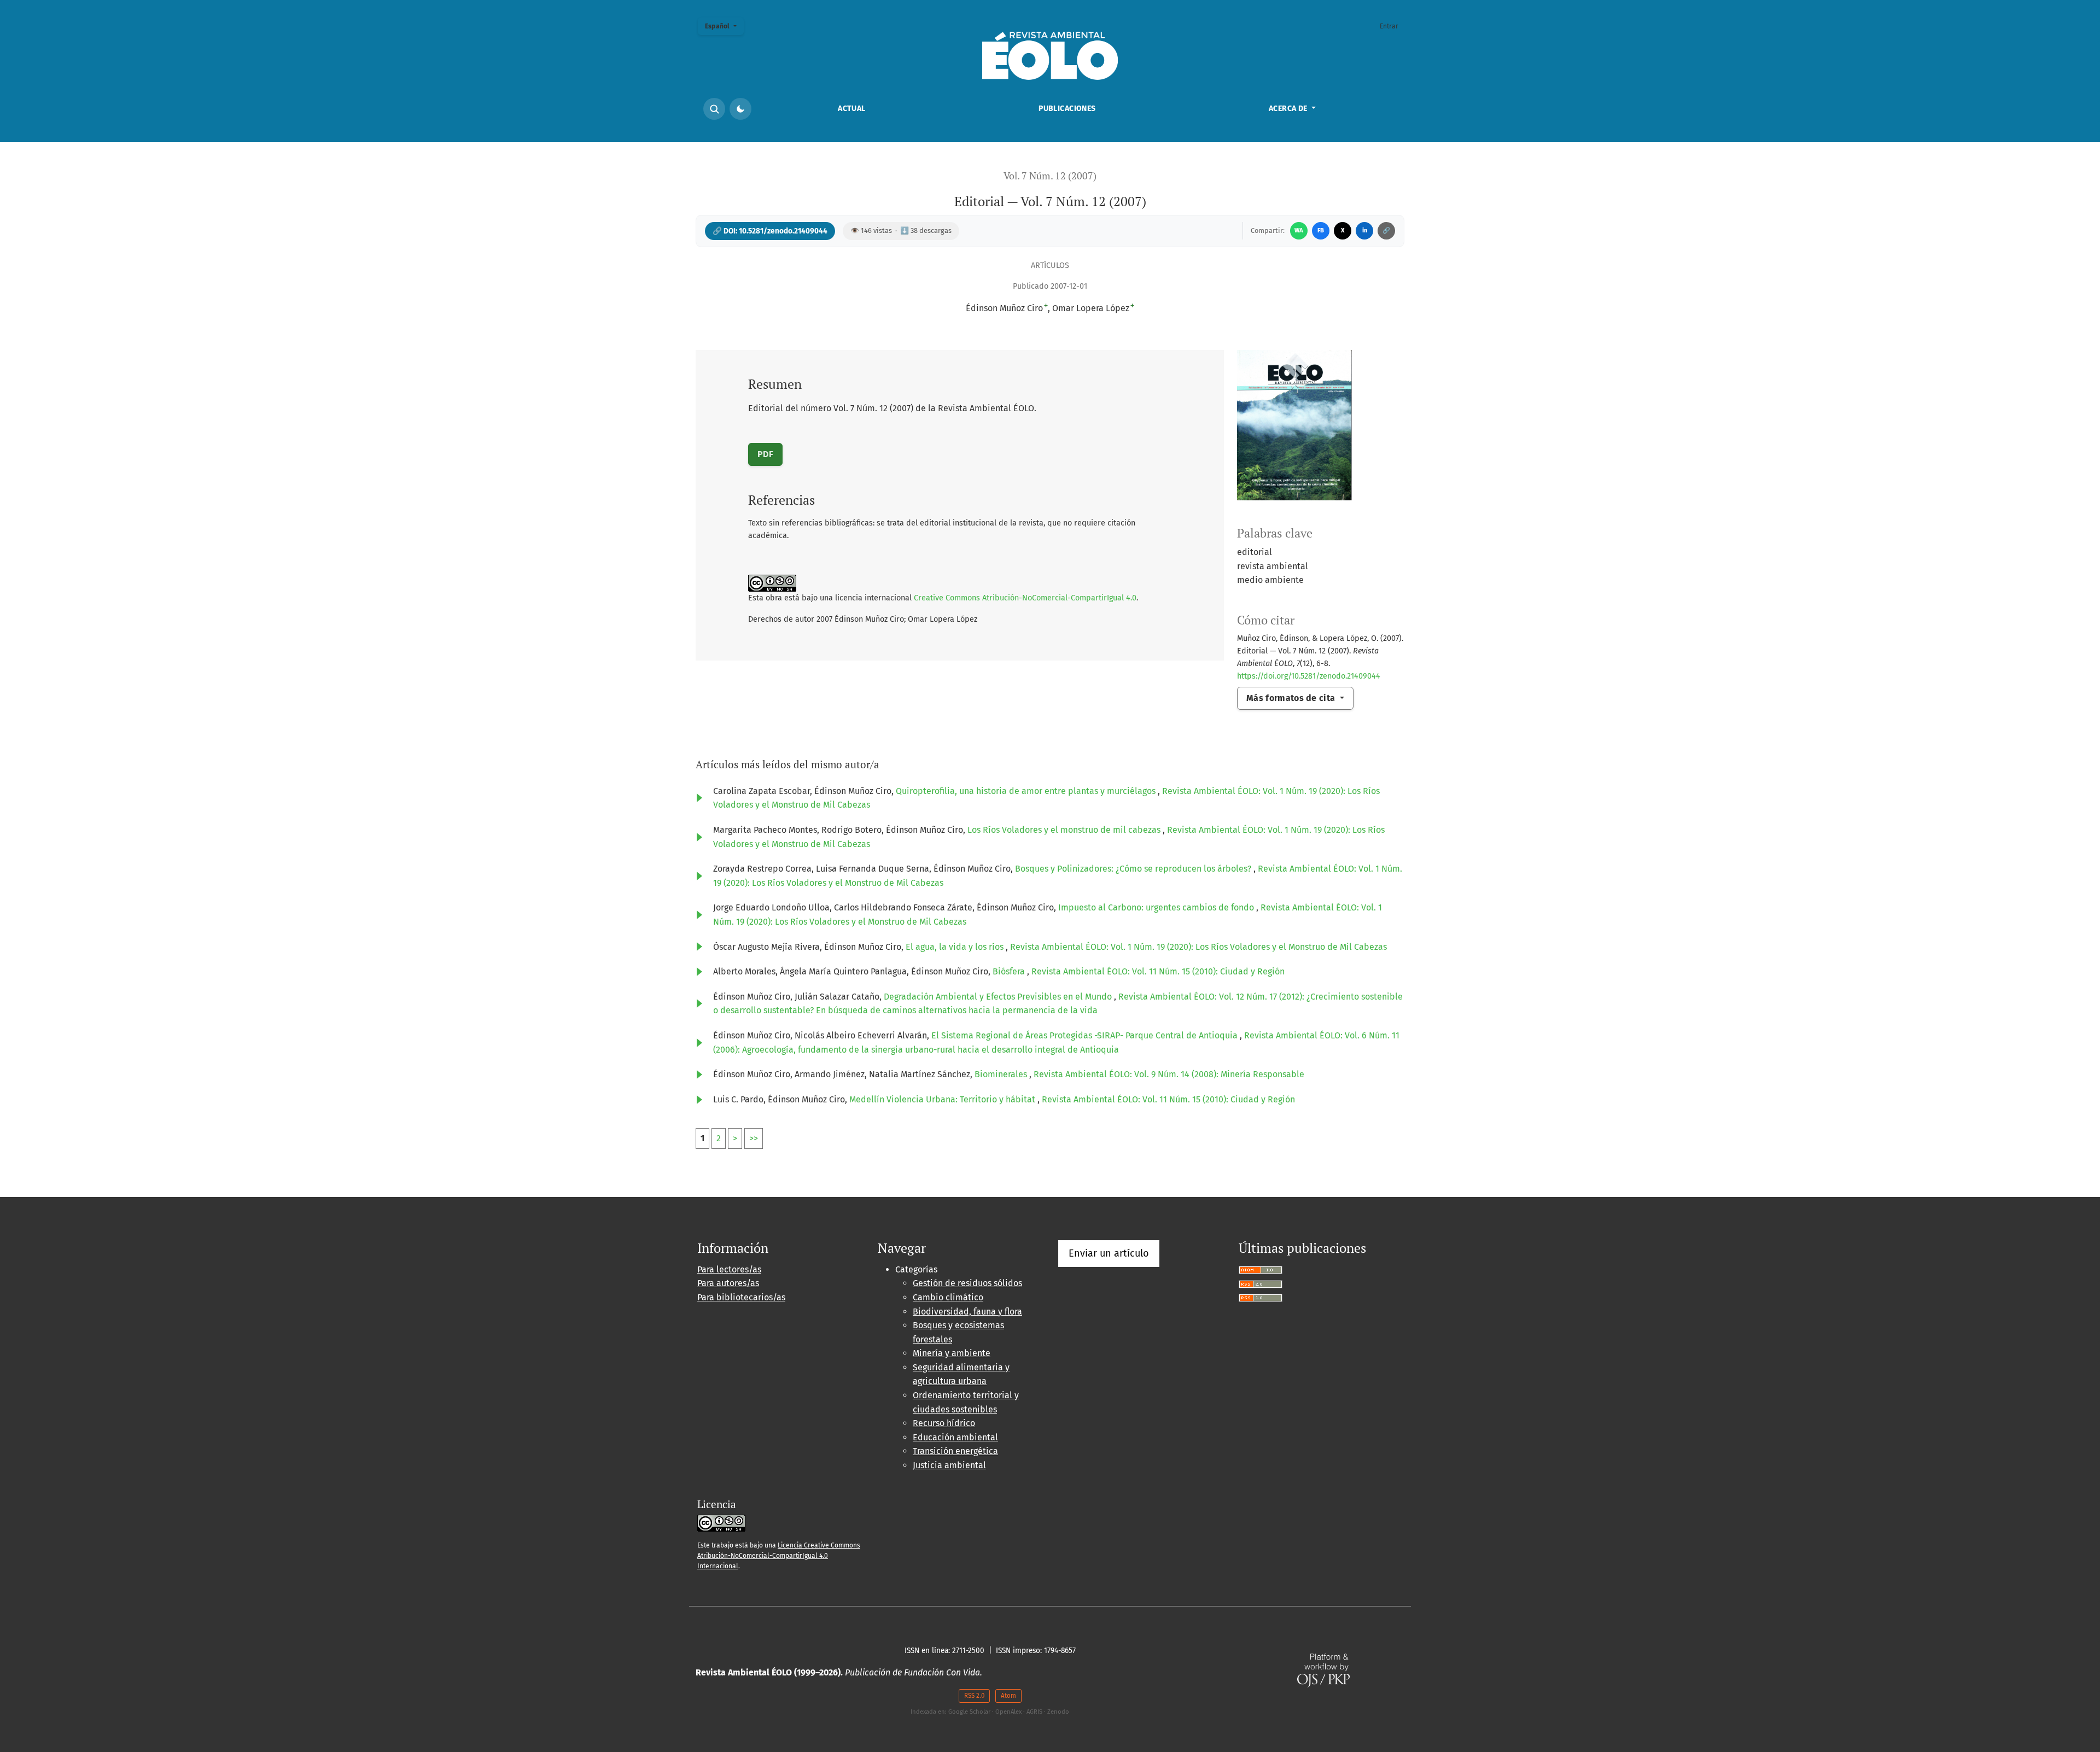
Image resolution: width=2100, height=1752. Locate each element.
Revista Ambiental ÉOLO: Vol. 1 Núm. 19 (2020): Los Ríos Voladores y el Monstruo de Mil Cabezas (1198, 947)
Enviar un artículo (1109, 1253)
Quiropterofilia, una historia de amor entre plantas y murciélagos (1027, 791)
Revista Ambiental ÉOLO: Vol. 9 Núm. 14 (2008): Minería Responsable (1169, 1074)
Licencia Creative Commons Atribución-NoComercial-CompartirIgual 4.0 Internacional (779, 1556)
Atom (1008, 1696)
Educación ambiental (955, 1437)
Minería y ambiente (952, 1353)
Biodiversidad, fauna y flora (967, 1312)
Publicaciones (1067, 109)
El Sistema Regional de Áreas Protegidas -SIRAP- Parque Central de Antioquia (1086, 1035)
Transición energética (955, 1451)
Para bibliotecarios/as (741, 1297)
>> (754, 1138)
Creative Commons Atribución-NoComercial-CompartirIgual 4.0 (1025, 598)
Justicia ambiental (949, 1465)
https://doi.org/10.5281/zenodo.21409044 (1309, 676)
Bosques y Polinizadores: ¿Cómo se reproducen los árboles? (1134, 869)
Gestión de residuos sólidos (967, 1283)
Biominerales (1002, 1074)
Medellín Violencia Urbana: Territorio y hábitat (943, 1099)
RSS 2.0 (974, 1696)
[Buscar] (714, 109)
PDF (765, 454)
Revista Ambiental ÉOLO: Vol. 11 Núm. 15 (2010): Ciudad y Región (1158, 971)
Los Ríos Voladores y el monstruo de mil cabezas (1065, 830)
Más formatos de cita (1292, 698)
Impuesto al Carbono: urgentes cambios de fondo (1157, 907)
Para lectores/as (729, 1269)
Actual (852, 109)
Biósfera (1010, 971)
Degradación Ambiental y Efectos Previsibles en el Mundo (999, 997)
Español (724, 26)
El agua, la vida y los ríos (956, 947)
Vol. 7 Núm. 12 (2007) (1050, 176)
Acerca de (1289, 109)
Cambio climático (948, 1297)
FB (1321, 230)
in (1365, 230)
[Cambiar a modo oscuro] (740, 109)
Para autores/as (728, 1283)
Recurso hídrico (944, 1423)
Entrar (1389, 26)
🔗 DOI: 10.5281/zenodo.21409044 (770, 231)
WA (1299, 230)
